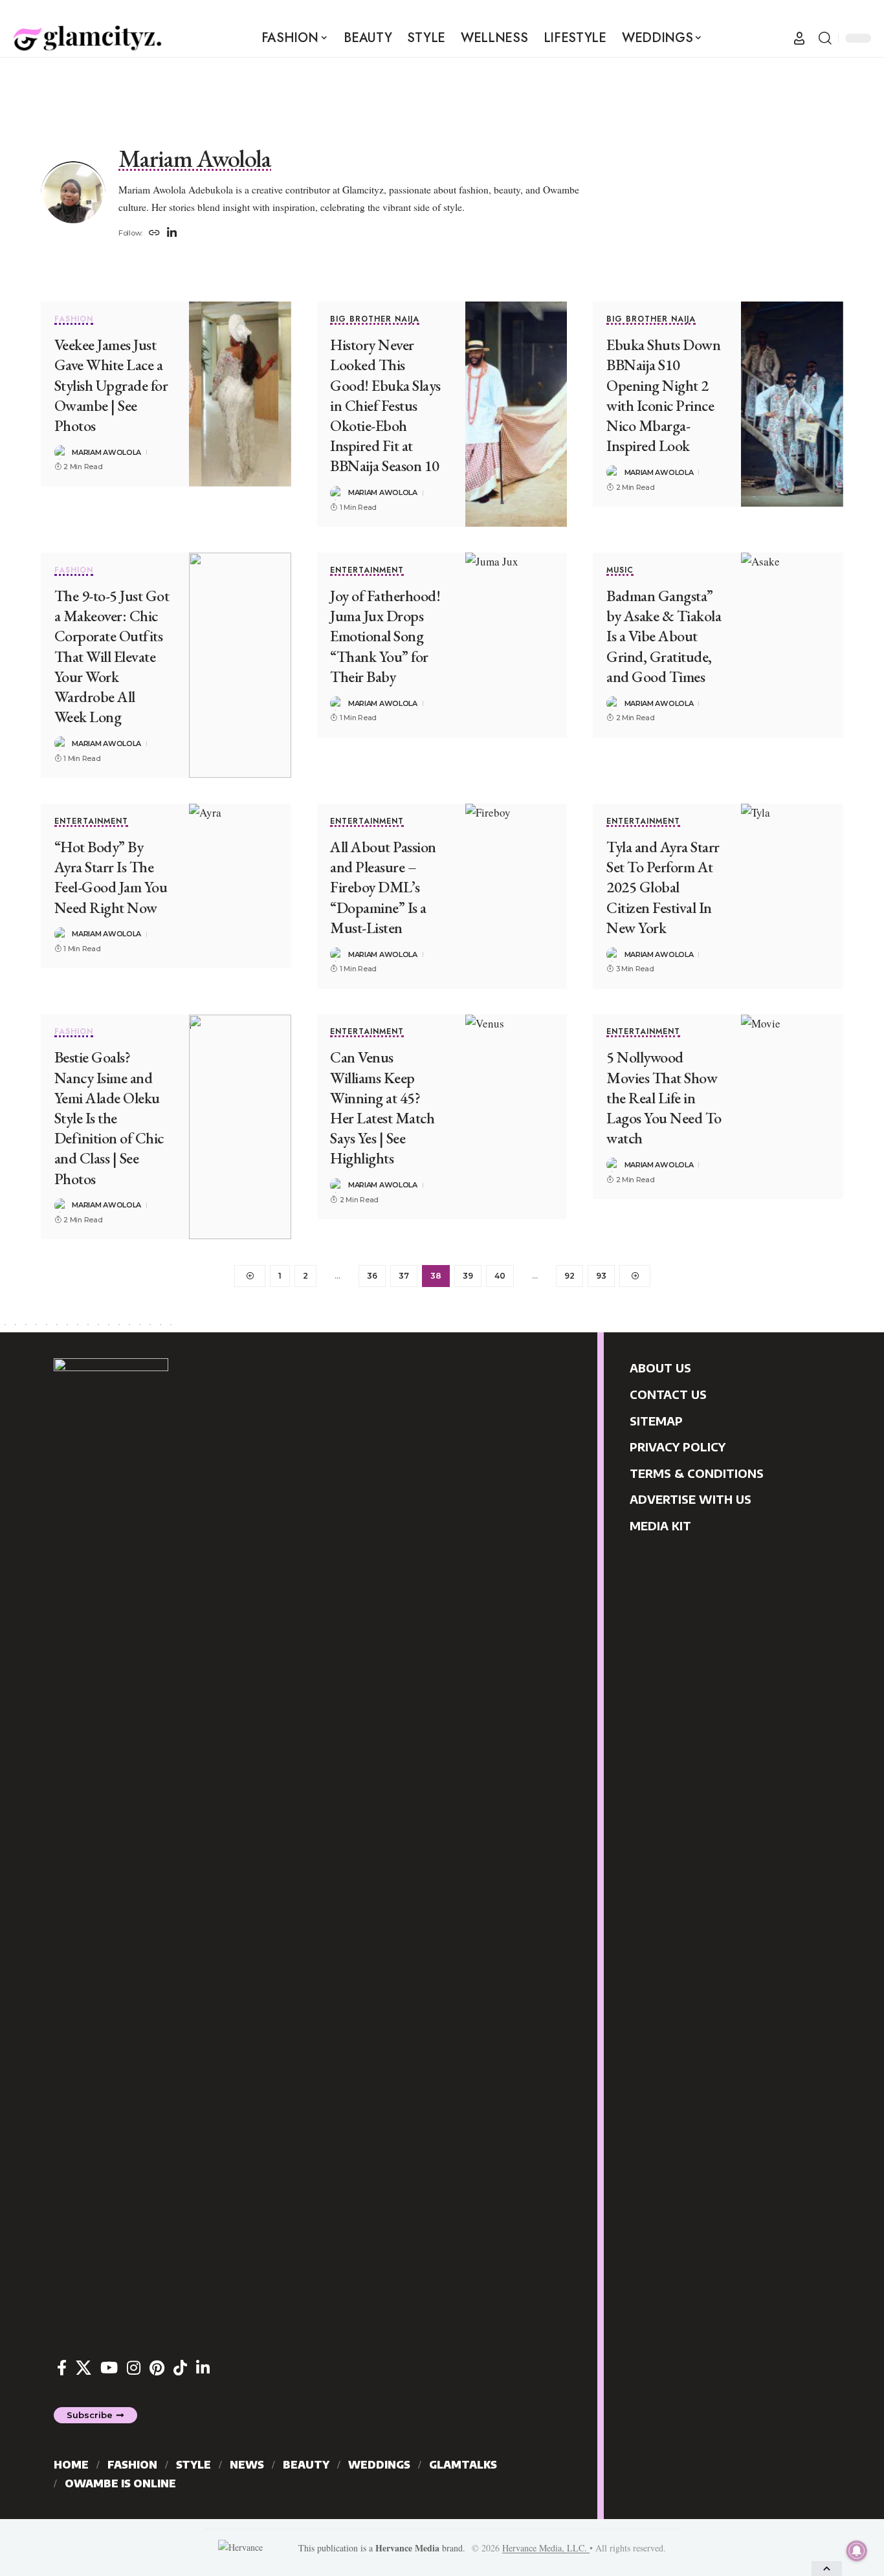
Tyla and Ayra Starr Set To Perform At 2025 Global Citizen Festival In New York (663, 887)
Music (620, 571)
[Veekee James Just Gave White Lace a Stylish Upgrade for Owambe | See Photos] (240, 394)
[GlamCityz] (87, 38)
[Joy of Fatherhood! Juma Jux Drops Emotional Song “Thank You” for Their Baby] (516, 645)
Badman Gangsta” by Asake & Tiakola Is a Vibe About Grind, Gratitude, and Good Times (664, 636)
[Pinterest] (157, 2368)
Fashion (74, 320)
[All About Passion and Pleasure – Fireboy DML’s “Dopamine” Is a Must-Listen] (516, 896)
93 (601, 1276)
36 (372, 1276)
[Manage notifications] (857, 2551)
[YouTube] (109, 2368)
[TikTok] (180, 2368)
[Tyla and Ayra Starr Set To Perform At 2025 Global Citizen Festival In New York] (792, 896)
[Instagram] (134, 2368)
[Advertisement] (442, 87)
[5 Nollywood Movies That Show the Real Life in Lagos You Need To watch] (792, 1107)
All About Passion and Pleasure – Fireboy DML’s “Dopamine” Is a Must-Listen (383, 887)
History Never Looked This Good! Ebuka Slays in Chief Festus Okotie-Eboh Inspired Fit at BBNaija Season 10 (385, 405)
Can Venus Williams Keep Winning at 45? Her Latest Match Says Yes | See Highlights (382, 1107)
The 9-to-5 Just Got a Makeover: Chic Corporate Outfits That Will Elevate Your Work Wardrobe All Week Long (112, 656)
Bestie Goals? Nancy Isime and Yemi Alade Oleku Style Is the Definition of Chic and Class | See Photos (109, 1117)
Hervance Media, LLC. (546, 2548)
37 (404, 1276)
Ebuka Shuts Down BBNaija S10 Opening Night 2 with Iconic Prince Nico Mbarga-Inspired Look (663, 395)
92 (569, 1276)
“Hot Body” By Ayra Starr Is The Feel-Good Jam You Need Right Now (111, 877)
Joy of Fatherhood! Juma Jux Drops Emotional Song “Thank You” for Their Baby (385, 636)
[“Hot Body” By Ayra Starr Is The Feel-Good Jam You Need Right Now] (240, 886)
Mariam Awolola (106, 452)
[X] (83, 2368)
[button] (799, 38)
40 (500, 1276)
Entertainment (367, 571)
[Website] (154, 234)
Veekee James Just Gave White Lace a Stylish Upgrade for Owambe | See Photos (111, 385)
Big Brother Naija (375, 320)
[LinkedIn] (172, 234)
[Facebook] (62, 2368)
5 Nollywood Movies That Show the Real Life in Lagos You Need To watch (664, 1097)
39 (468, 1276)
